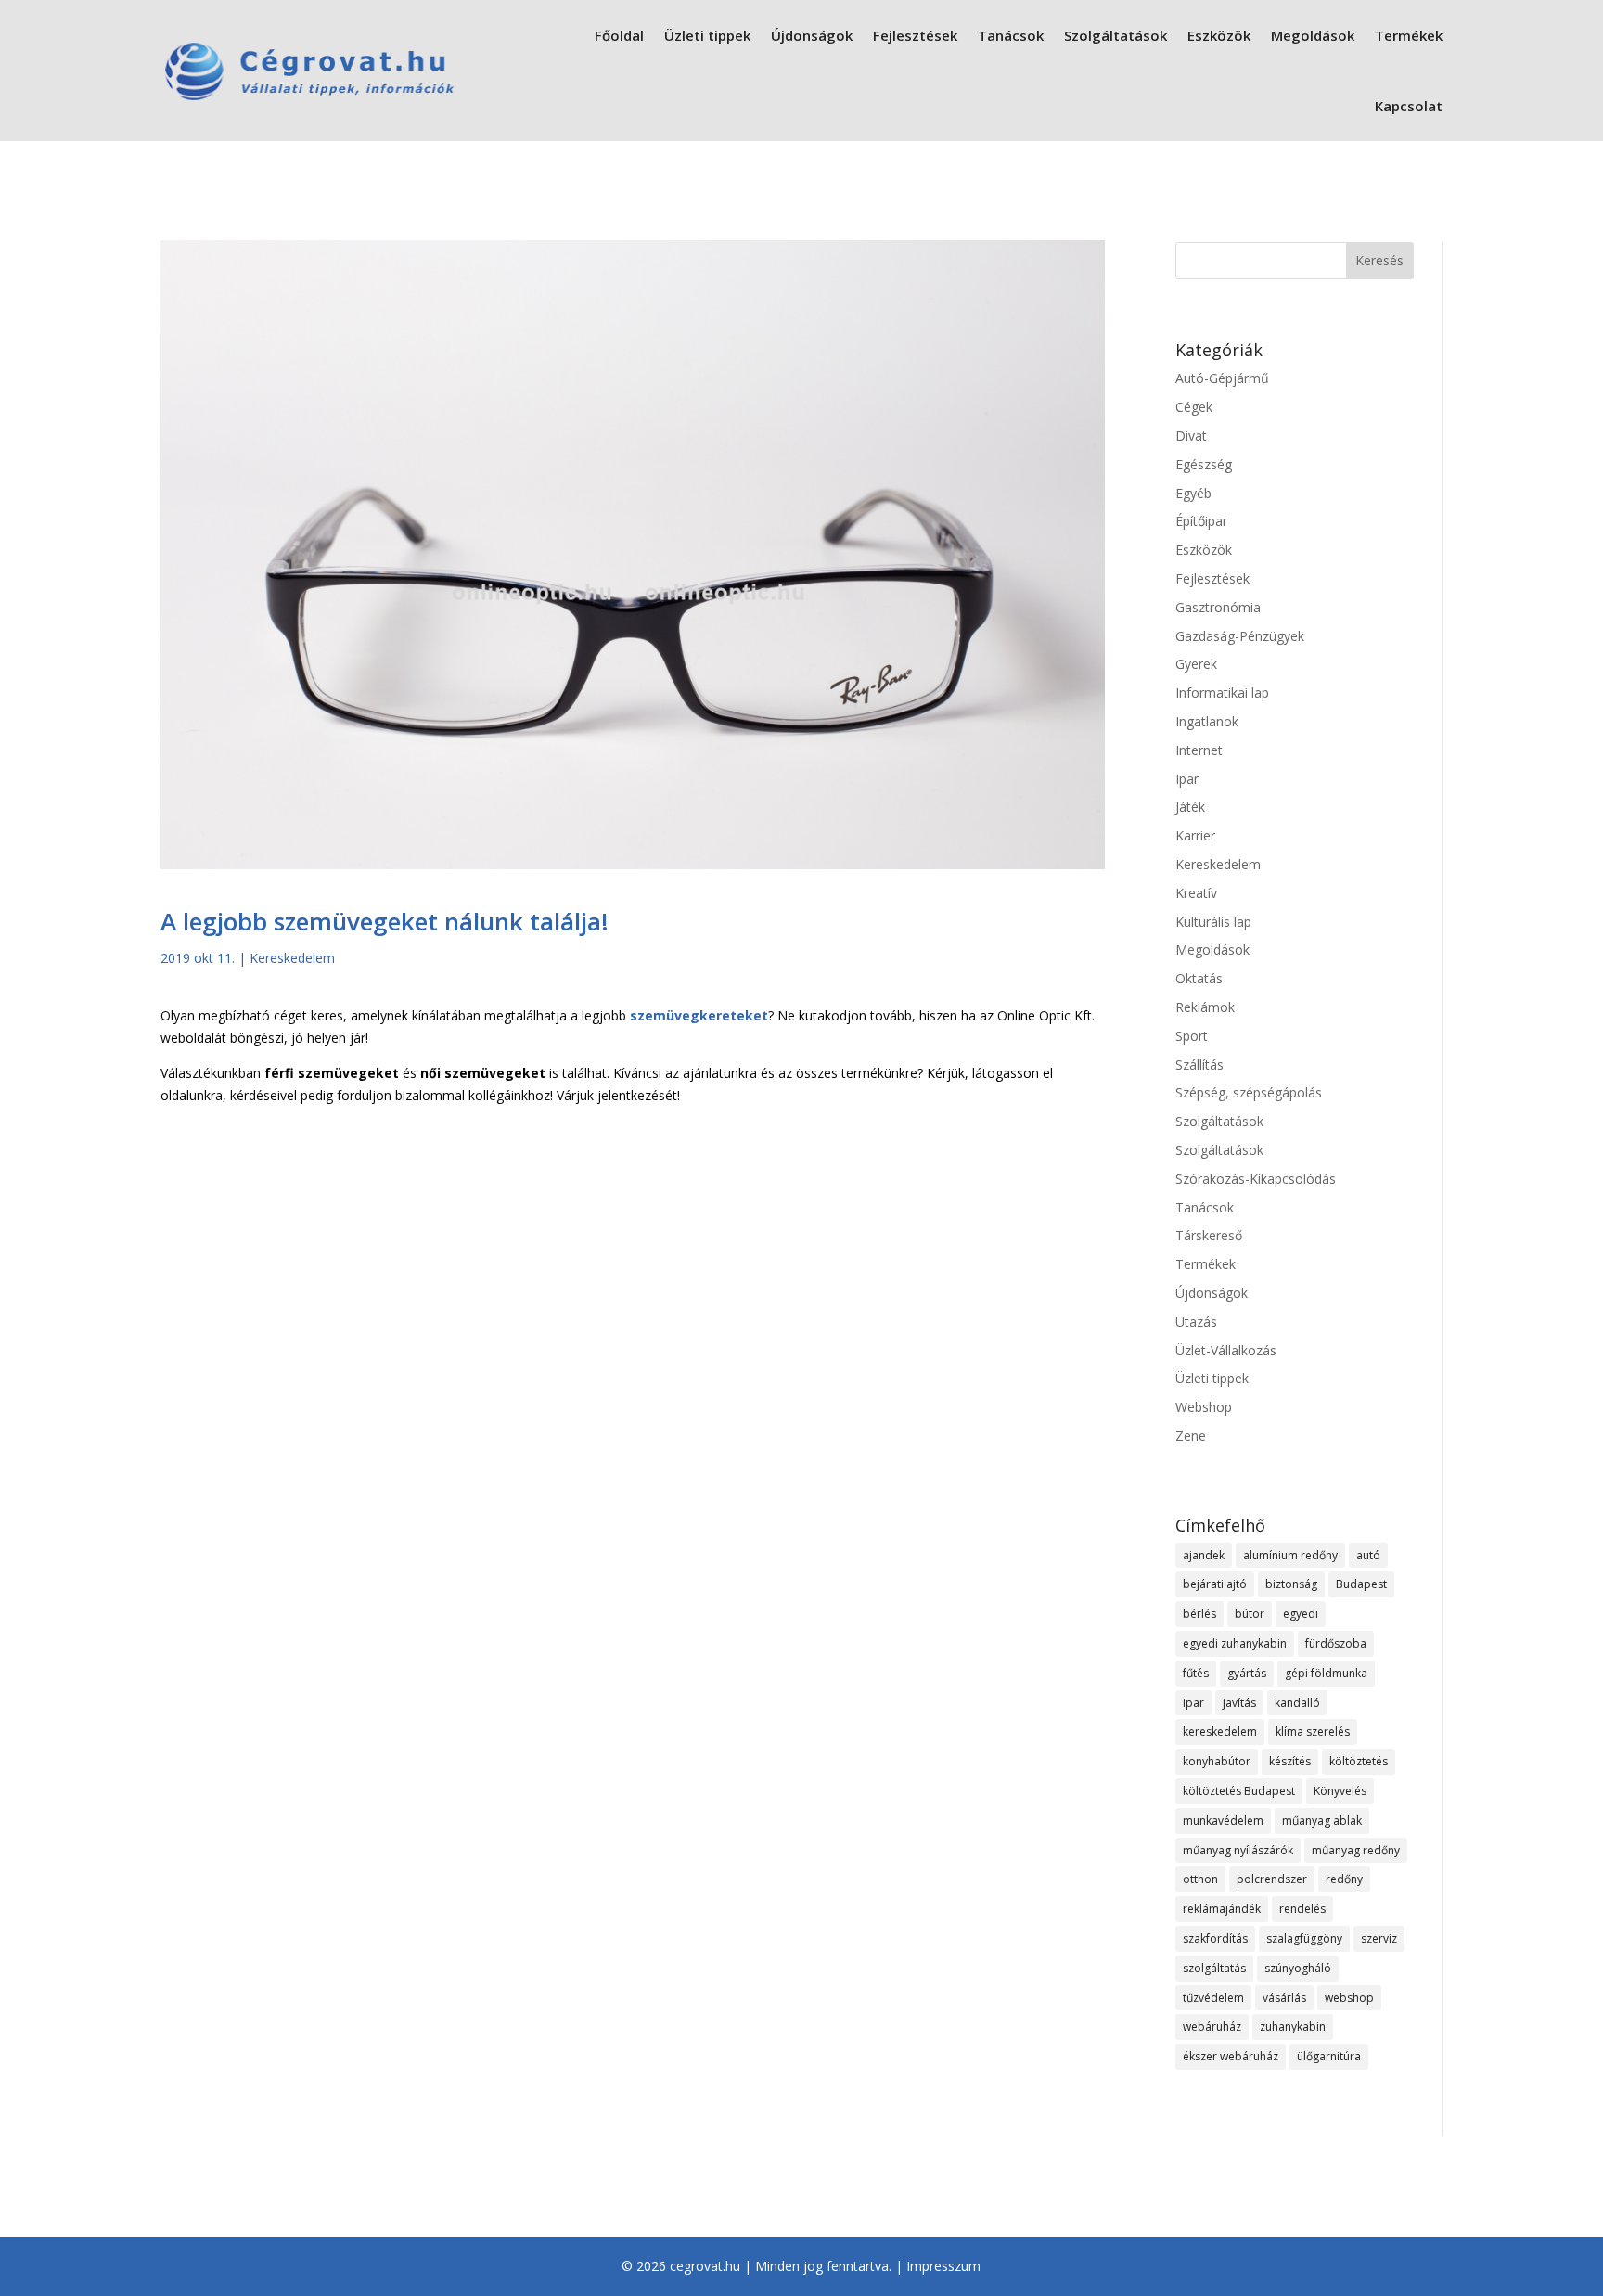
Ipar (1187, 779)
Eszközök (1219, 35)
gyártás (1247, 1673)
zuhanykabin (1293, 2027)
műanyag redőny (1356, 1850)
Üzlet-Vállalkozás (1226, 1350)
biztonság (1291, 1584)
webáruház (1212, 2027)
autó (1368, 1555)
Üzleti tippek (707, 35)
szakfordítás (1215, 1938)
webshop (1349, 1998)
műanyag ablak (1322, 1821)
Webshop (1204, 1407)
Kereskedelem (292, 958)
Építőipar (1201, 521)
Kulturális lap (1213, 922)
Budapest (1361, 1584)
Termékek (1409, 35)
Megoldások (1313, 35)
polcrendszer (1272, 1879)
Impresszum (943, 2266)
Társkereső (1209, 1235)
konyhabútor (1217, 1761)
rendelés (1302, 1909)
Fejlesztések (915, 35)
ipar (1193, 1703)
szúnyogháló (1298, 1968)
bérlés (1199, 1614)
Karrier (1195, 835)
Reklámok (1205, 1007)
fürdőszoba (1336, 1643)
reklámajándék (1222, 1909)
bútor (1250, 1614)
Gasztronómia (1218, 607)
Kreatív (1196, 893)
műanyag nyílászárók (1238, 1850)
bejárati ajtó (1215, 1584)
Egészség (1204, 464)
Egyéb (1193, 493)
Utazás (1196, 1321)
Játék (1190, 807)
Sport (1192, 1036)
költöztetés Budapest (1239, 1791)
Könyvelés (1340, 1791)
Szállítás (1199, 1065)
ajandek (1204, 1555)
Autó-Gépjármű (1222, 378)
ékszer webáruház (1231, 2056)
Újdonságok (812, 35)
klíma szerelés (1313, 1732)
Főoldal (619, 35)
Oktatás (1199, 978)
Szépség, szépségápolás (1249, 1092)
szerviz (1379, 1938)
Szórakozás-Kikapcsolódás (1256, 1179)
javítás (1239, 1703)
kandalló (1297, 1703)
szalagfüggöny (1304, 1938)
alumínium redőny (1290, 1555)
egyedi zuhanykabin (1235, 1643)
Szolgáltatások (1116, 35)
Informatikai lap (1222, 693)
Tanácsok (1011, 35)
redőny (1344, 1879)
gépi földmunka (1326, 1673)
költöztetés (1359, 1761)
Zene (1191, 1436)
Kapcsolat (1409, 106)
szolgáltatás (1214, 1968)
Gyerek (1196, 664)
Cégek (1194, 407)
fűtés (1196, 1673)
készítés (1290, 1761)
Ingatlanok (1207, 721)
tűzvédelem (1213, 1998)
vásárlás (1284, 1998)
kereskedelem (1220, 1732)
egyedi (1301, 1614)
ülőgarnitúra (1329, 2056)
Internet (1199, 750)
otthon (1200, 1879)
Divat (1191, 436)
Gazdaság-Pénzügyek (1240, 636)
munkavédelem (1223, 1821)
